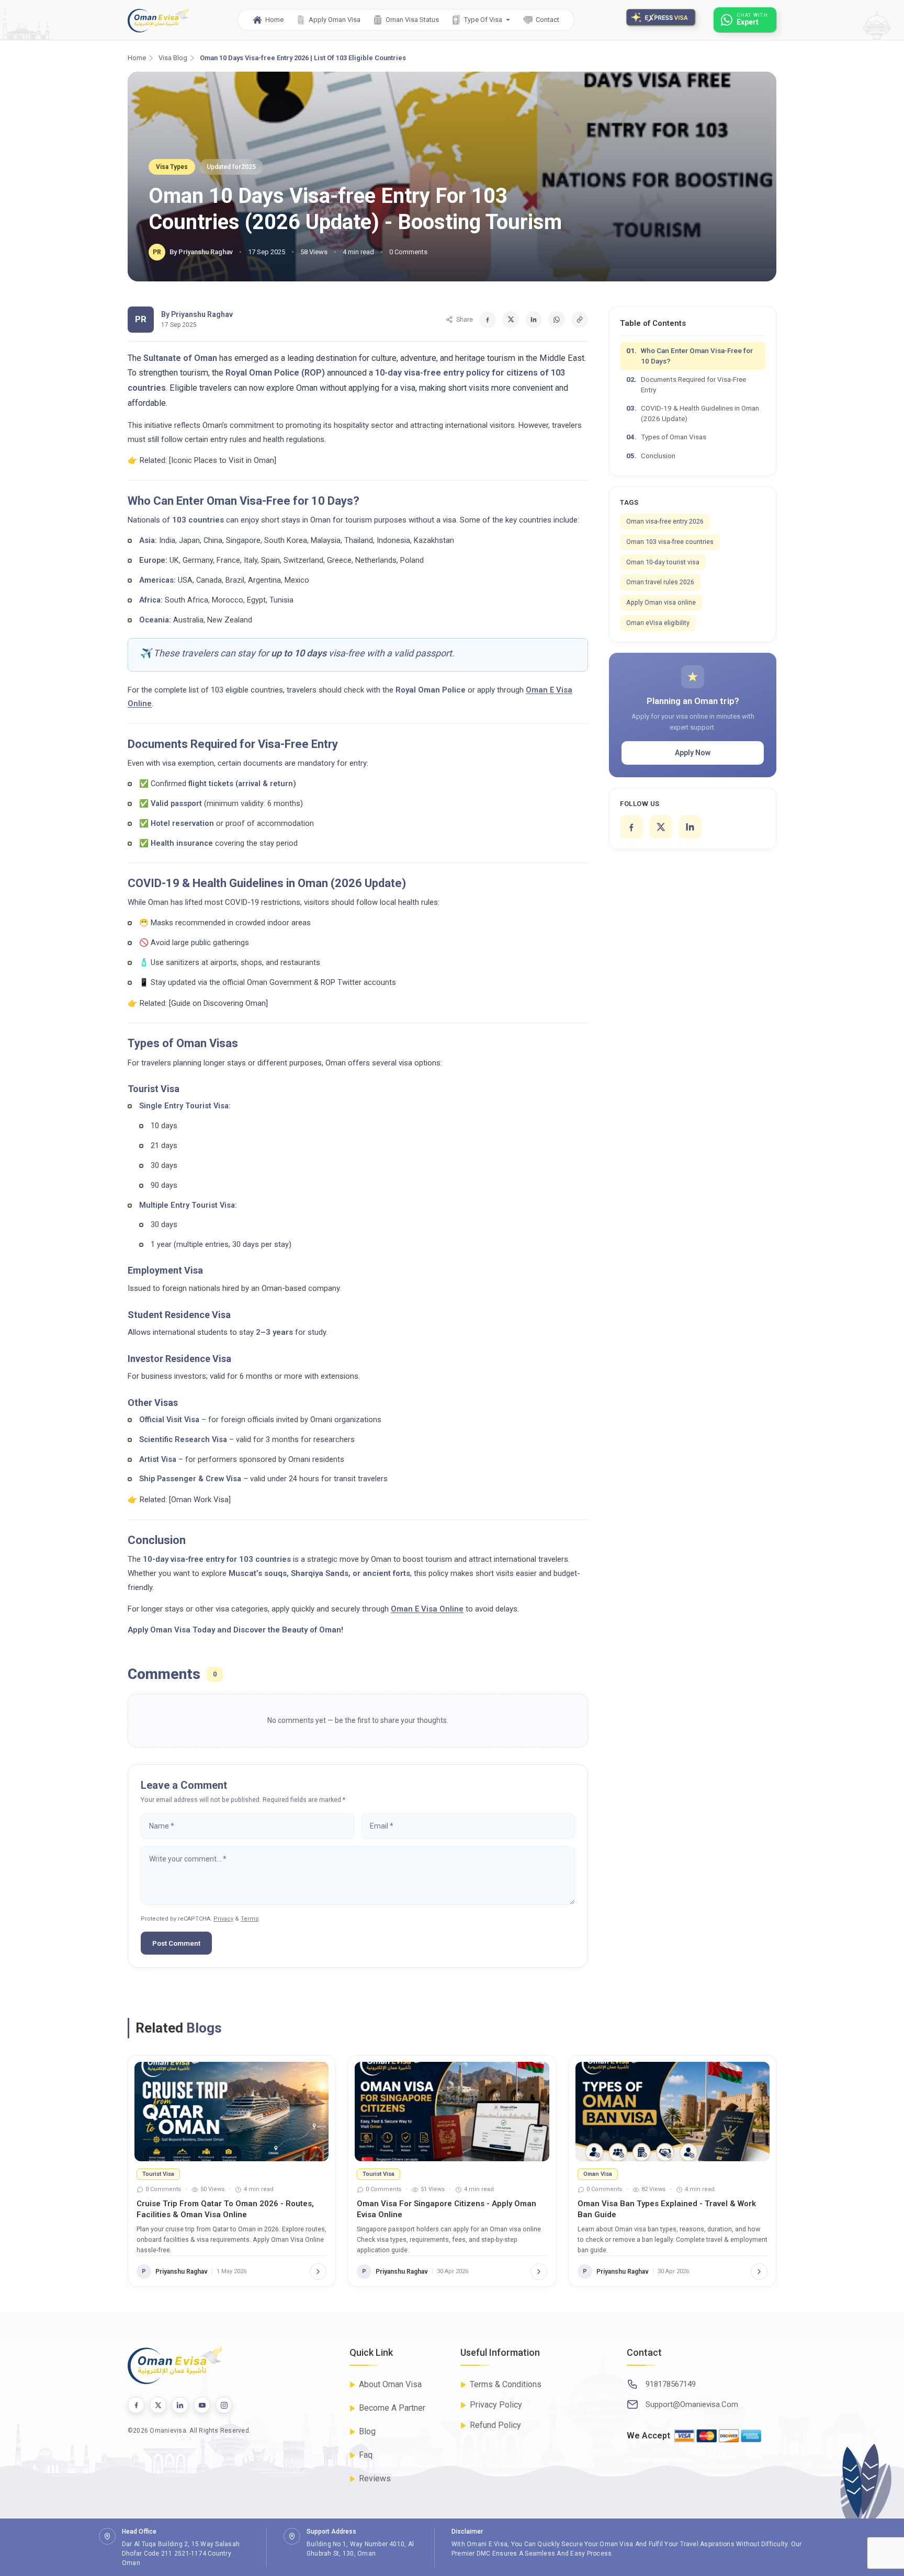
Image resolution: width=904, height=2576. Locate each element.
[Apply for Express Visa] (664, 20)
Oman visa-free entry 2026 (665, 521)
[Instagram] (224, 2405)
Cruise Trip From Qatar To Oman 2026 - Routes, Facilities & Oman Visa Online (225, 2209)
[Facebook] (631, 827)
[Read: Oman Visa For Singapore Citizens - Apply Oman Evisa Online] (539, 2272)
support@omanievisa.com (692, 2404)
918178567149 (671, 2384)
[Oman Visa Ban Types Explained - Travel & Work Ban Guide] (673, 2112)
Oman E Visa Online (427, 1609)
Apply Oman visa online (661, 602)
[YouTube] (202, 2405)
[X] (661, 827)
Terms (250, 1919)
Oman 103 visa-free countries (670, 542)
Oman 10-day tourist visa (663, 562)
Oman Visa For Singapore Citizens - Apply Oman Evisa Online (447, 2209)
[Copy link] (580, 320)
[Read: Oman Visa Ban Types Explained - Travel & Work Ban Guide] (759, 2272)
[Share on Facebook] (488, 320)
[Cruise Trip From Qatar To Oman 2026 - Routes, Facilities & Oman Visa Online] (231, 2112)
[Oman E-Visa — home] (158, 20)
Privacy (223, 1919)
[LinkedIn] (690, 827)
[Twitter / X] (158, 2405)
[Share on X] (511, 320)
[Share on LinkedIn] (534, 320)
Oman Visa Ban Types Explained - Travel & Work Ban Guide (667, 2209)
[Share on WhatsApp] (557, 320)
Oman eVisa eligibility (658, 623)
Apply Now (693, 753)
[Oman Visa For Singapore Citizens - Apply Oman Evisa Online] (452, 2112)
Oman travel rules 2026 (660, 582)
